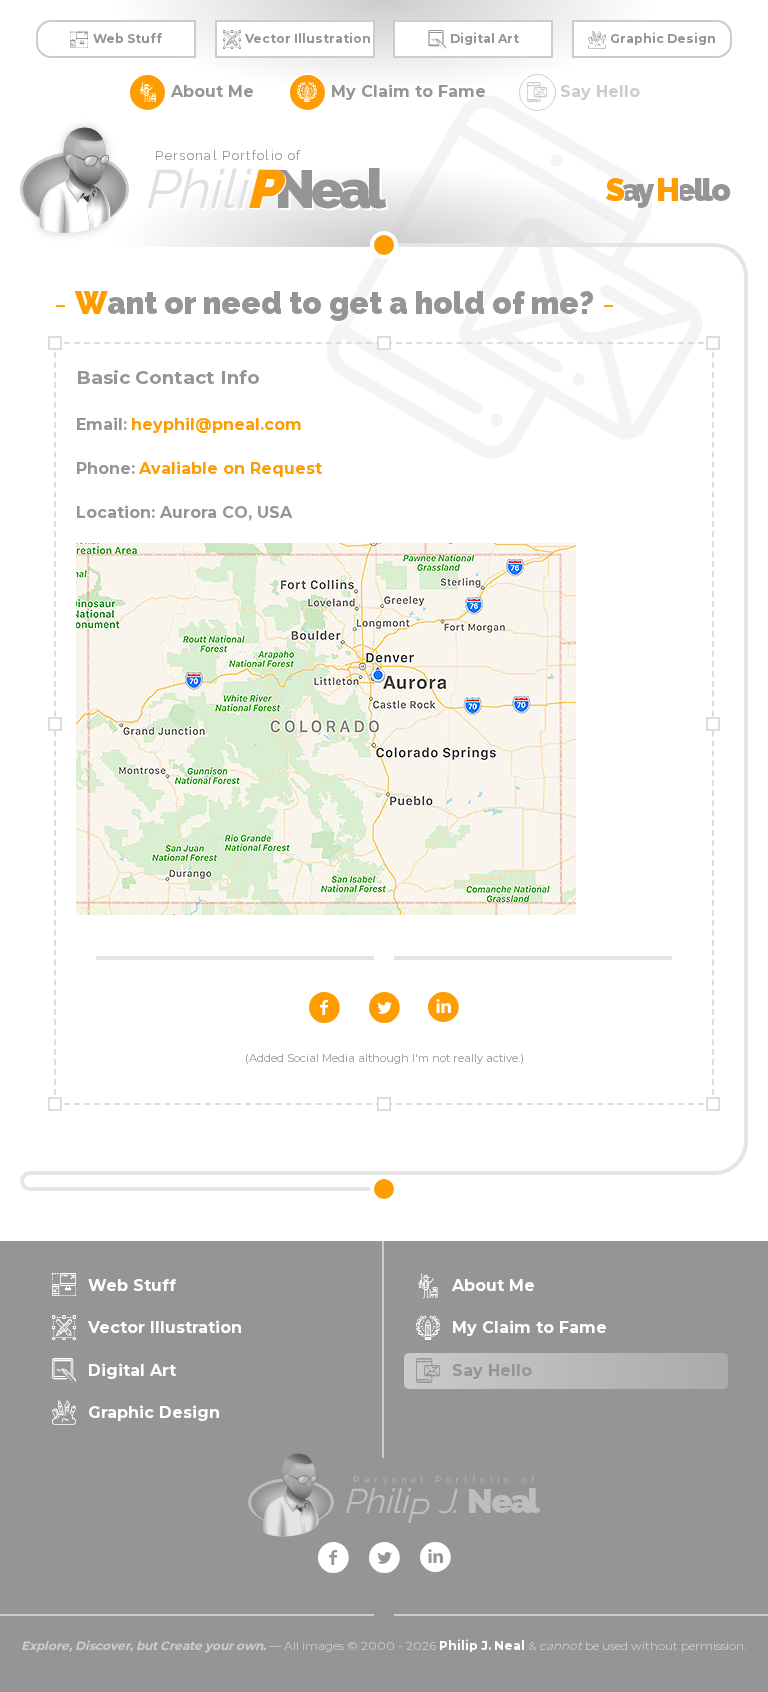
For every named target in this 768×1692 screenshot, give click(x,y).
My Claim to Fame (408, 90)
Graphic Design (663, 38)
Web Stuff (127, 38)
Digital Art (484, 38)
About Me (212, 90)
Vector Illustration (308, 38)
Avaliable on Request (230, 468)
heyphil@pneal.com (216, 424)
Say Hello (600, 90)
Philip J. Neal (482, 1645)
